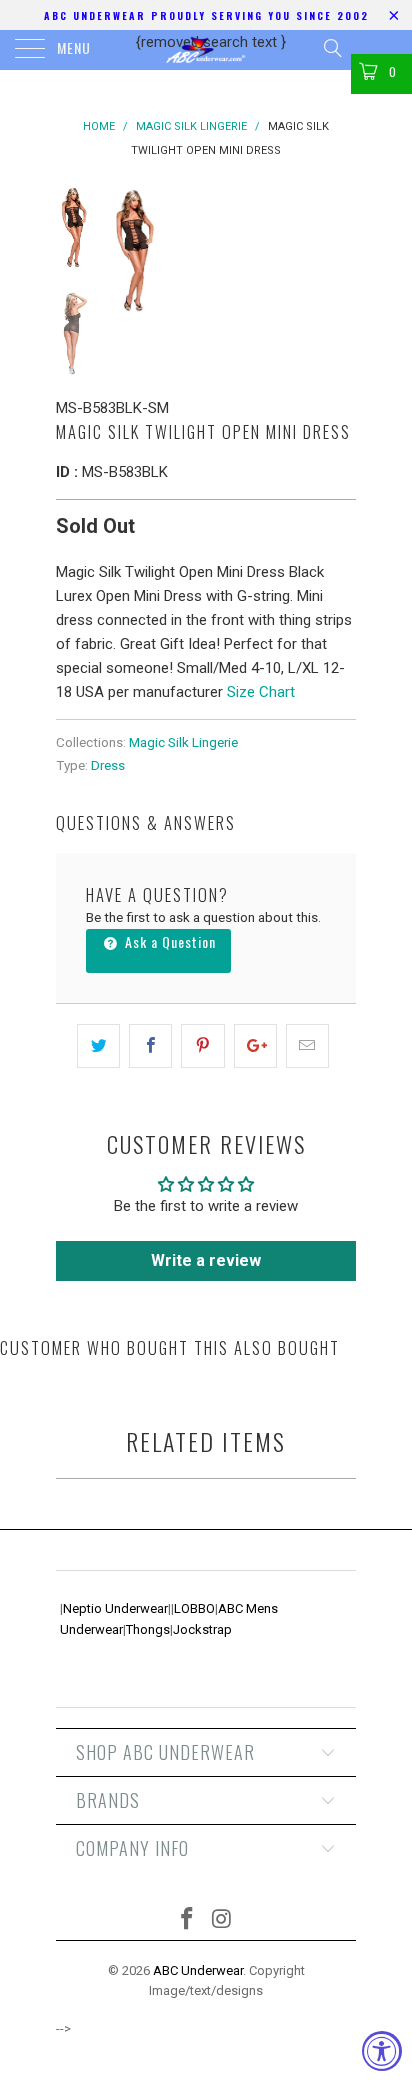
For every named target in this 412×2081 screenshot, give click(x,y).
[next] (337, 250)
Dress (108, 765)
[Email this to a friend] (307, 1046)
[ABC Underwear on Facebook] (188, 1920)
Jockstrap (202, 1629)
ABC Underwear (198, 1970)
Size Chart (261, 692)
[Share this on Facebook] (150, 1046)
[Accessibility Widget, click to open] (382, 2051)
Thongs (148, 1629)
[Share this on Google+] (255, 1046)
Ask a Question (168, 941)
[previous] (126, 250)
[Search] (331, 48)
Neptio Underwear (115, 1608)
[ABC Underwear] (206, 50)
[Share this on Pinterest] (202, 1046)
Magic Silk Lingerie (183, 742)
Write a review (206, 1260)
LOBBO (194, 1608)
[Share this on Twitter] (98, 1046)
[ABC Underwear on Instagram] (223, 1920)
